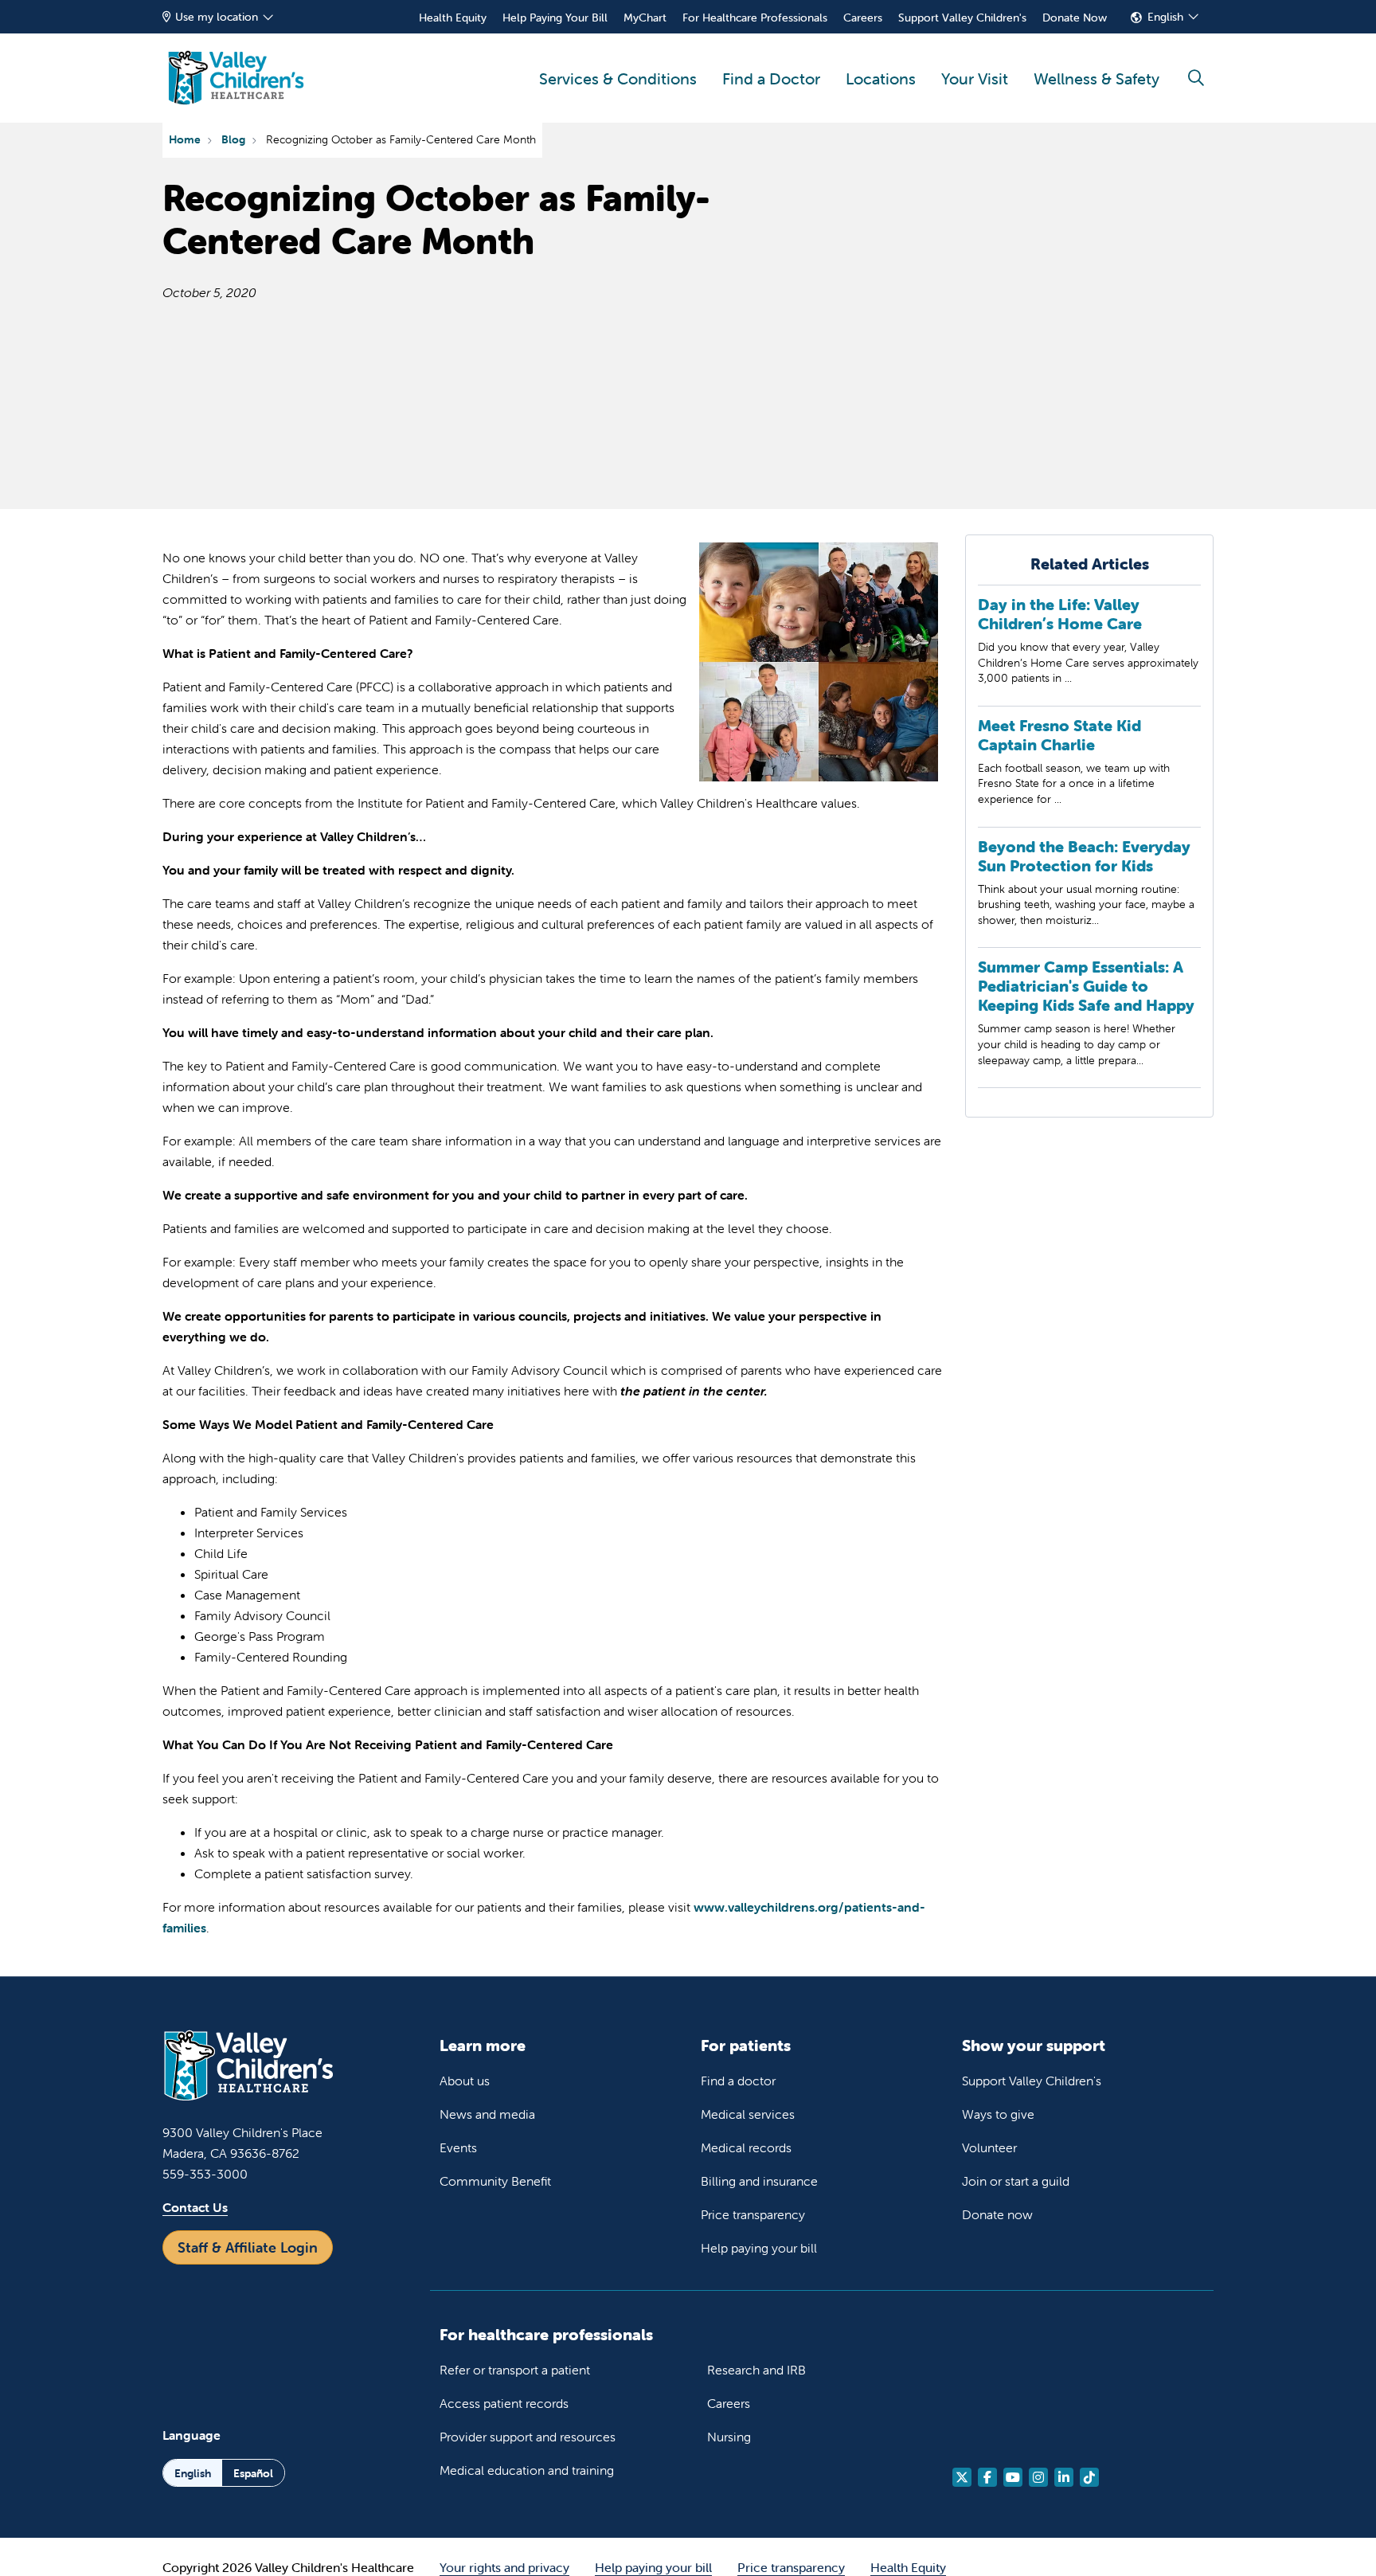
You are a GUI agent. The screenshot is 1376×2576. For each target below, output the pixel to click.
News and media (487, 2114)
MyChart (645, 18)
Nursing (729, 2437)
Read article (1089, 650)
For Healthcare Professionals (755, 18)
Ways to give (998, 2114)
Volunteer (989, 2147)
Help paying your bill (759, 2248)
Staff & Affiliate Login (248, 2247)
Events (458, 2147)
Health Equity (453, 18)
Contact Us (195, 2207)
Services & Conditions (618, 78)
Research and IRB (756, 2370)
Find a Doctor (771, 78)
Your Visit (975, 78)
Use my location (217, 17)
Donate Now (1075, 18)
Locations (881, 78)
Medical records (746, 2147)
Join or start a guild (1016, 2181)
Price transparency (753, 2214)
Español (253, 2473)
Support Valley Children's (962, 18)
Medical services (748, 2114)
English (1165, 17)
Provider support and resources (528, 2437)
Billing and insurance (759, 2181)
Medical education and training (527, 2470)
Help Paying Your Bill (555, 18)
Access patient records (504, 2403)
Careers (863, 18)
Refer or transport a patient (515, 2370)
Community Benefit (495, 2181)
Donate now (997, 2214)
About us (465, 2081)
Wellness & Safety (1096, 78)
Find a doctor (738, 2081)
